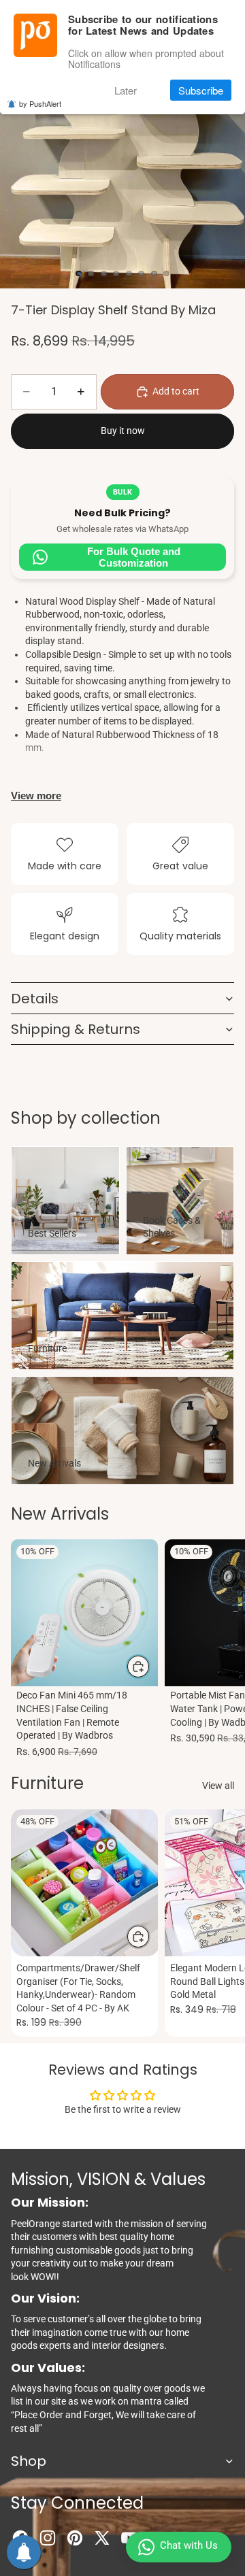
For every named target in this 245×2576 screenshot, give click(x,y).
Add (150, 1666)
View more (36, 796)
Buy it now (123, 431)
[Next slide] (219, 1650)
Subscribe (201, 90)
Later (126, 90)
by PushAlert (40, 103)
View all (218, 1786)
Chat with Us (189, 2545)
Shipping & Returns (76, 1029)
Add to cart (176, 391)
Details (35, 999)
